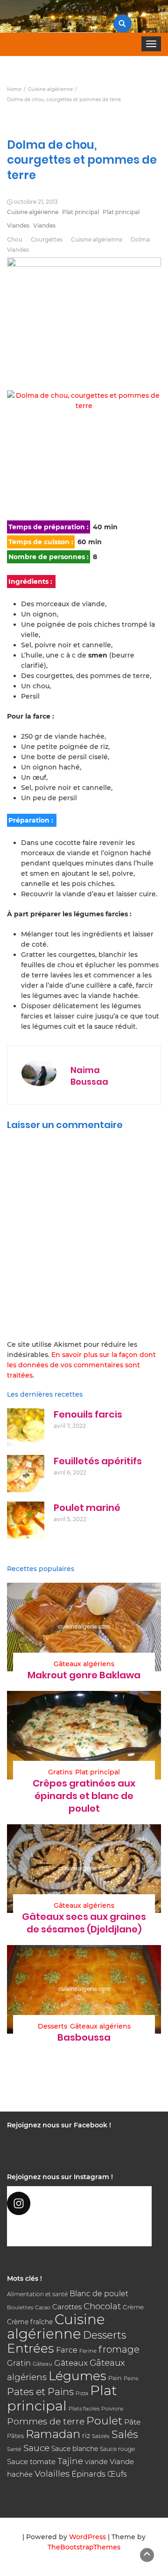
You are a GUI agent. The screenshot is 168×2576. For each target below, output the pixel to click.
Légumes (77, 2376)
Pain (115, 2378)
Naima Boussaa (89, 1076)
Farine (88, 2351)
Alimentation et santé (37, 2294)
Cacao (43, 2307)
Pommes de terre (46, 2421)
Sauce (36, 2448)
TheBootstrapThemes (84, 2547)
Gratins (60, 1772)
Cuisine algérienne (33, 212)
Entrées (31, 2348)
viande (96, 2462)
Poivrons (112, 2409)
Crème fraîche (30, 2322)
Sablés (101, 2436)
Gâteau (42, 2364)
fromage (119, 2349)
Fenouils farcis (88, 1414)
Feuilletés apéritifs (98, 1461)
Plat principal (80, 212)
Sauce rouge (117, 2449)
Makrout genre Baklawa (84, 1675)
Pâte (132, 2422)
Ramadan (53, 2434)
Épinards (88, 2474)
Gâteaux (71, 2363)
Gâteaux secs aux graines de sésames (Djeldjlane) (84, 1923)
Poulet (104, 2420)
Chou (15, 239)
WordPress (87, 2537)
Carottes (67, 2307)
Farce (67, 2350)
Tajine (70, 2461)
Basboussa (84, 2037)
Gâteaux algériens (84, 1664)
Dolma (140, 239)
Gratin (19, 2363)
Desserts (52, 2026)
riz (86, 2436)
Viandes (18, 225)
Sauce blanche (75, 2449)
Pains (131, 2378)
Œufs (117, 2474)
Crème (133, 2307)
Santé (14, 2449)
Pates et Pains (40, 2392)
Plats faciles (84, 2409)
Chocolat (102, 2306)
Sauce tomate (31, 2462)
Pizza (82, 2393)
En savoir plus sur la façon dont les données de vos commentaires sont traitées (81, 1365)
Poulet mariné (87, 1508)
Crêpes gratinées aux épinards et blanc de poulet (84, 1796)
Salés (125, 2434)
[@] (79, 2203)
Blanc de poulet (99, 2294)
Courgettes (47, 239)
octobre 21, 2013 (36, 202)
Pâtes (15, 2436)
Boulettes (20, 2307)
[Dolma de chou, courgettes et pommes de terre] (84, 450)
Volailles (52, 2474)
